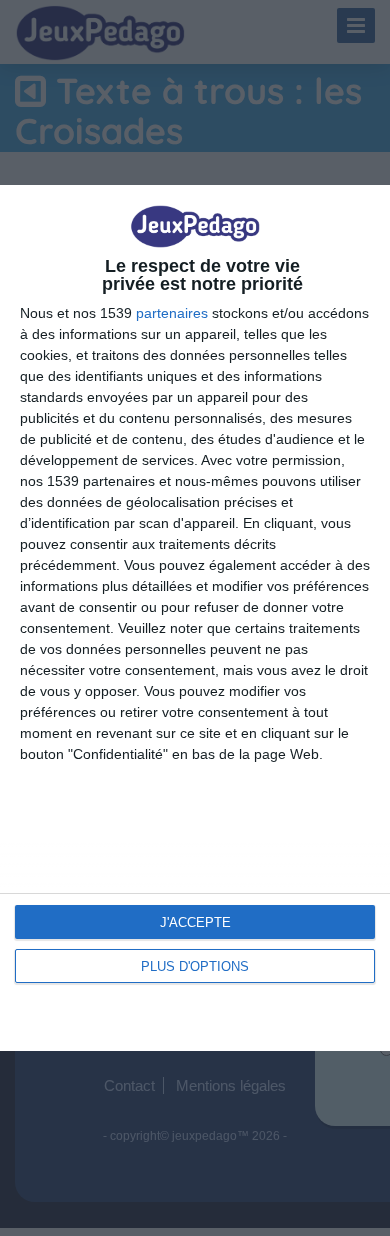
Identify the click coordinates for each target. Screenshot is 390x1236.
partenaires (172, 313)
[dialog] (195, 617)
